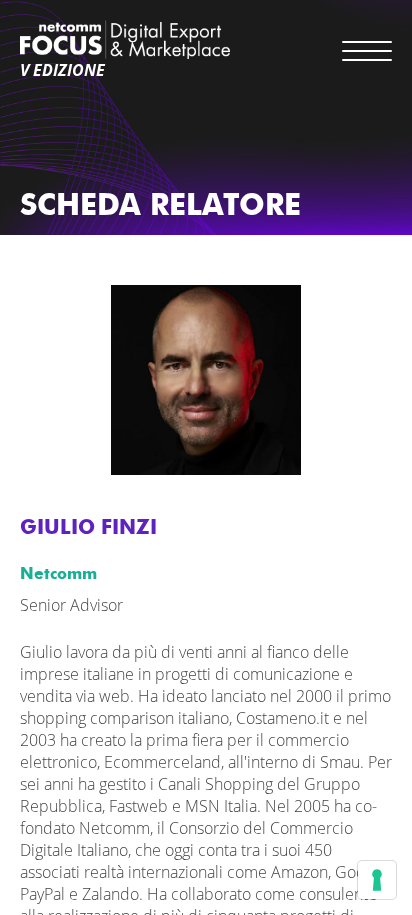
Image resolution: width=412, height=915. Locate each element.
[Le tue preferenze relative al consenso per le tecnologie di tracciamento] (377, 880)
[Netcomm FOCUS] (125, 39)
